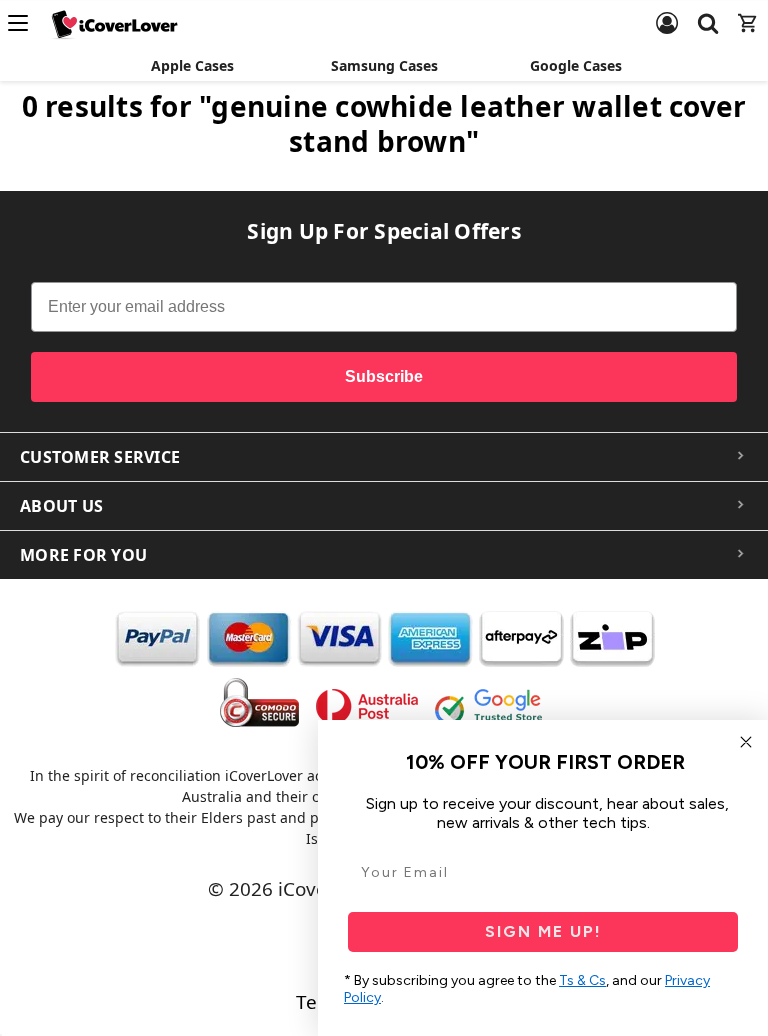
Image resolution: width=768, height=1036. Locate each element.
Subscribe (384, 376)
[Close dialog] (746, 742)
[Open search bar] (708, 11)
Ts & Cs (582, 980)
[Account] (667, 11)
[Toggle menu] (24, 23)
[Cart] (748, 11)
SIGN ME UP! (543, 931)
